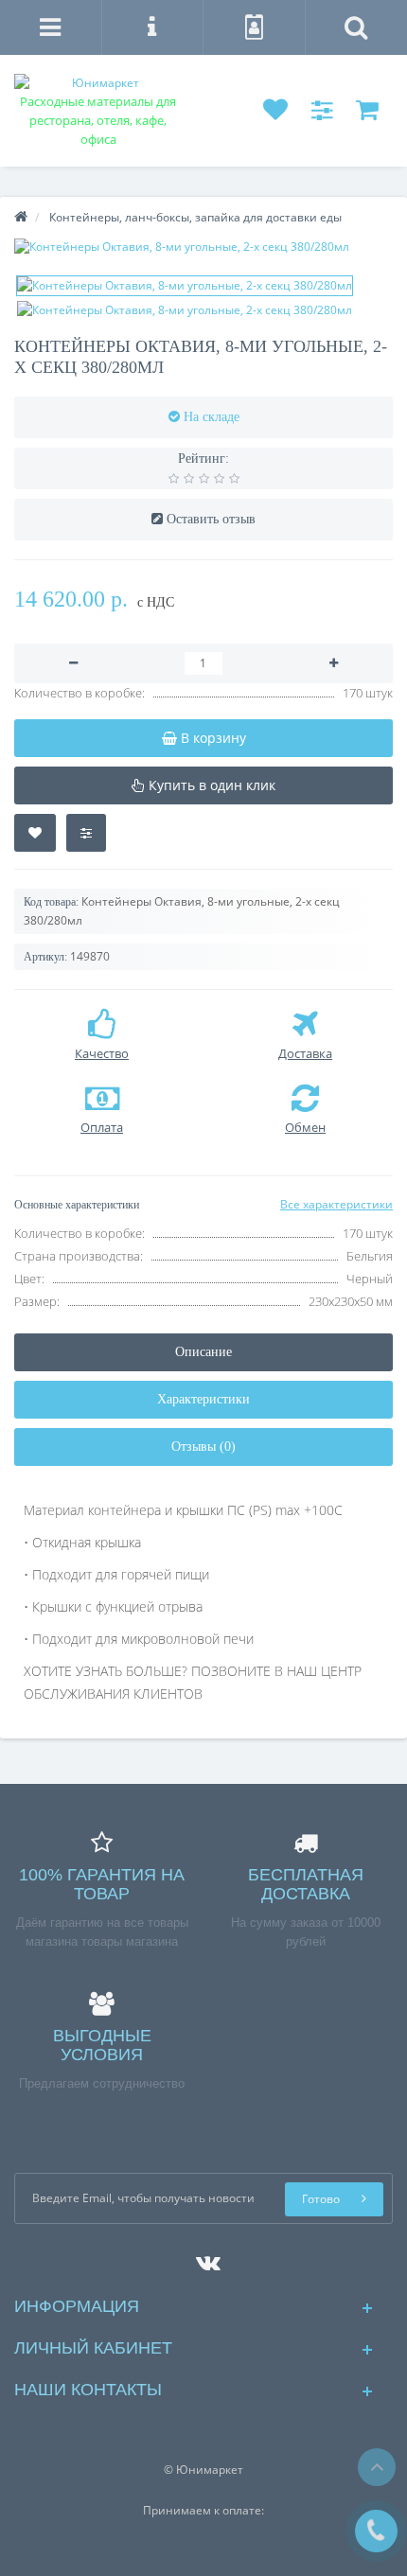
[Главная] (21, 217)
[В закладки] (35, 833)
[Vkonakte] (203, 2258)
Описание (203, 1352)
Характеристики (203, 1399)
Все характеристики (336, 1204)
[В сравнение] (86, 833)
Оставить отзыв (211, 519)
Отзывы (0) (203, 1447)
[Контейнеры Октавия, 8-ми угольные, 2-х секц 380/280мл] (203, 247)
